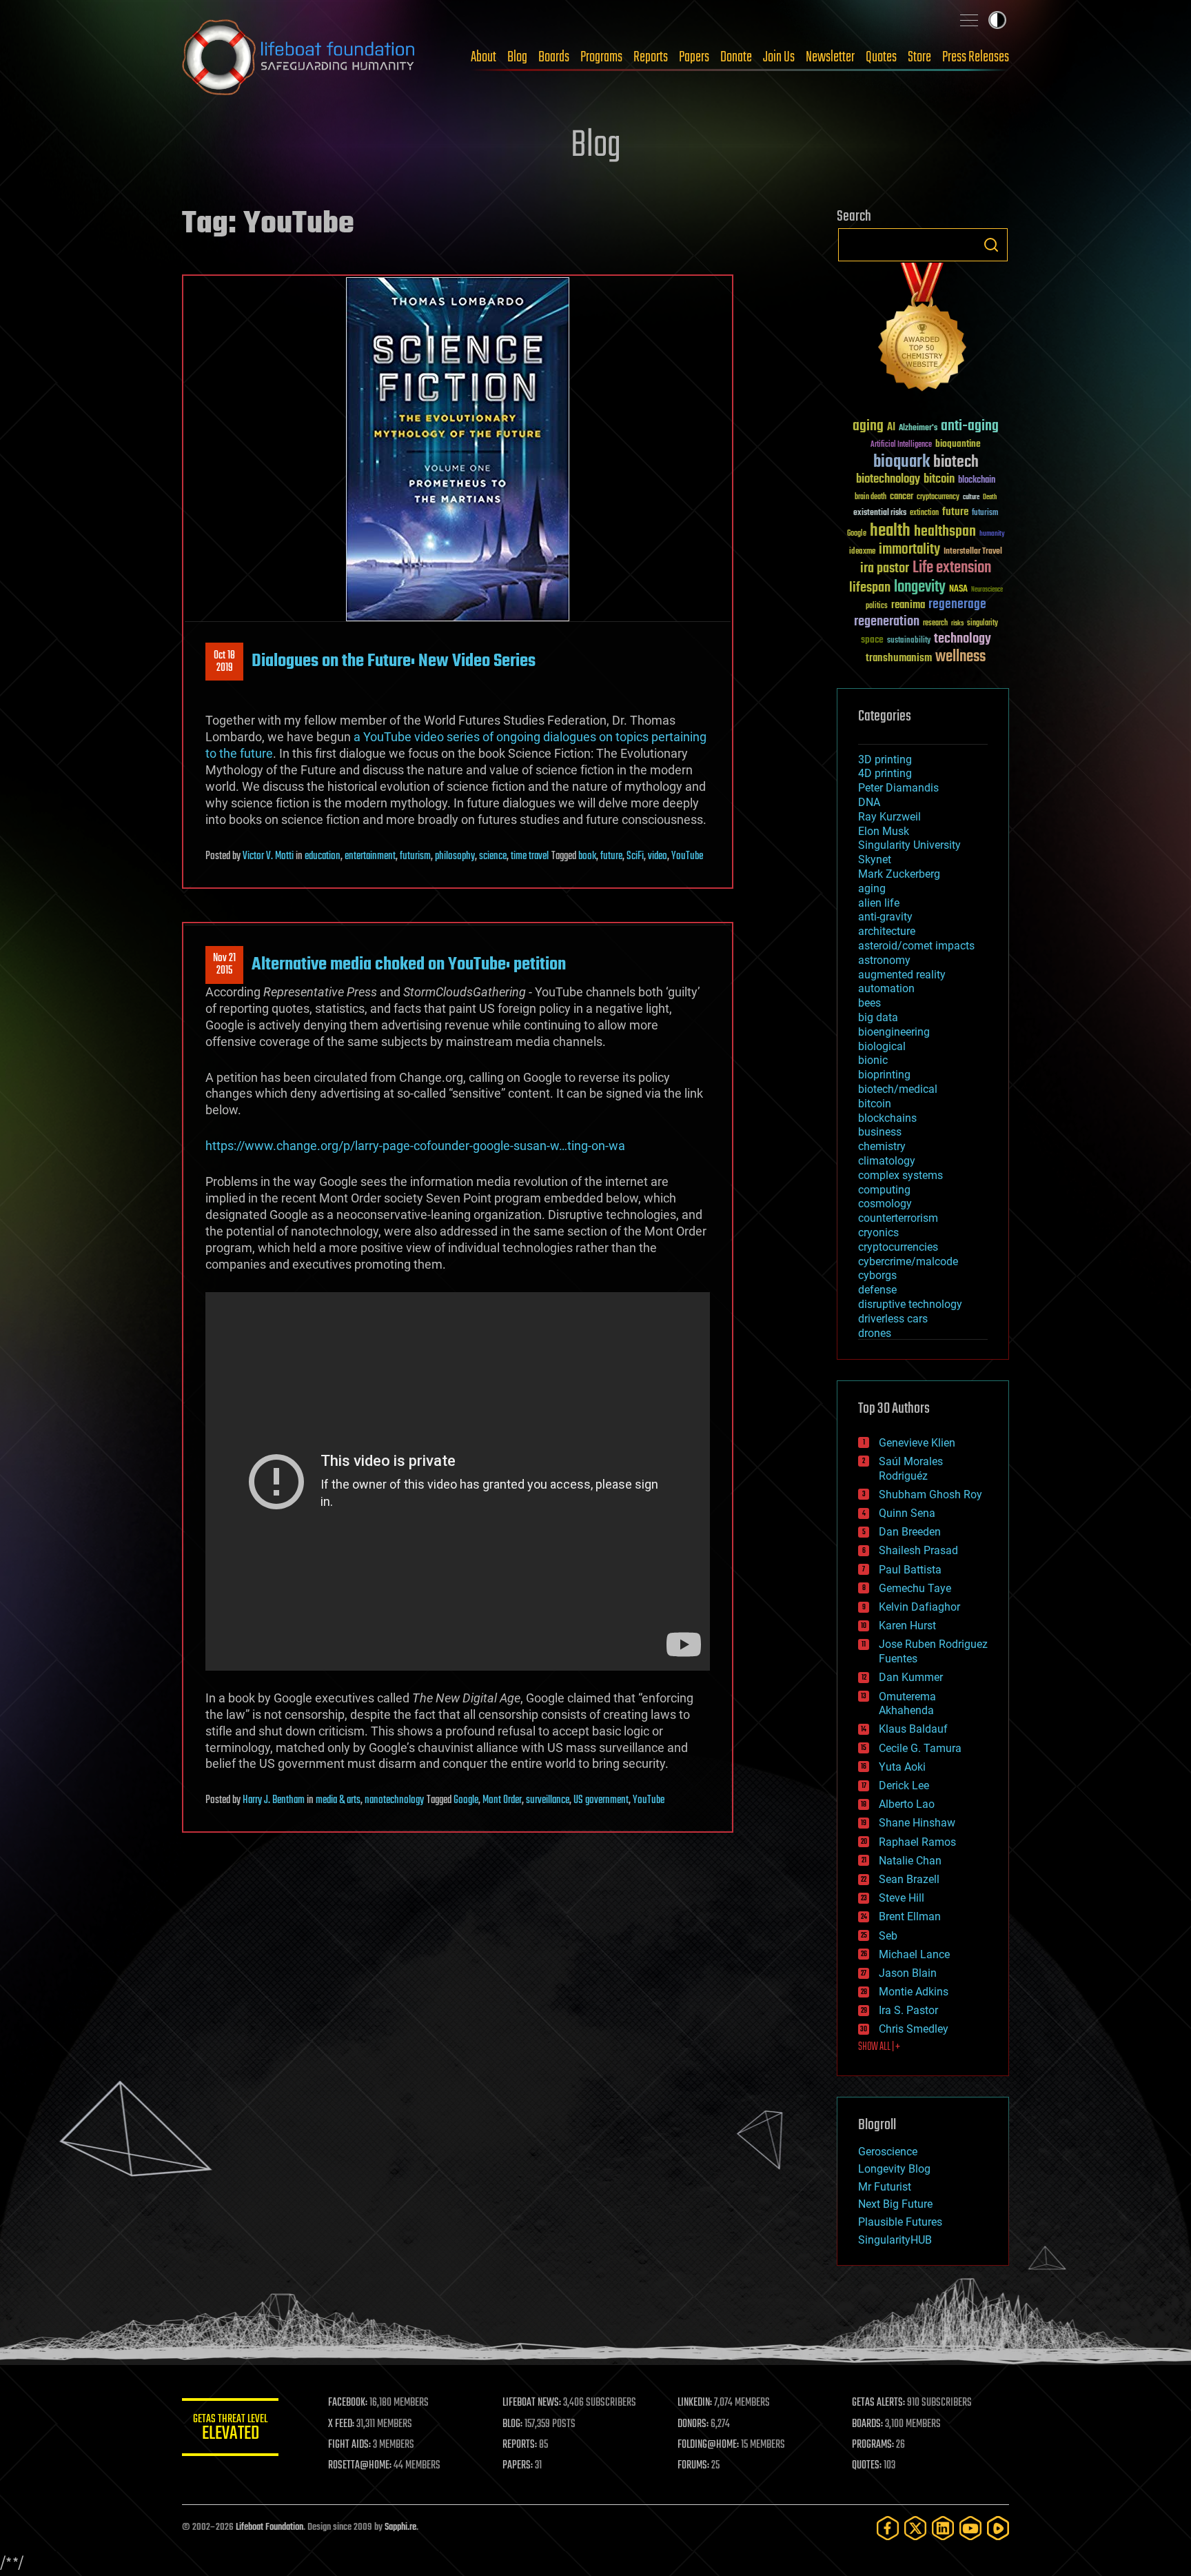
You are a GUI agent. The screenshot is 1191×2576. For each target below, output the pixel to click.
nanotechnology (394, 1800)
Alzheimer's (918, 429)
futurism (415, 856)
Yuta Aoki (902, 1767)
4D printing (885, 773)
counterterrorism (898, 1218)
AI (891, 428)
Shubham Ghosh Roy (930, 1495)
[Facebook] (888, 2528)
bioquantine (958, 444)
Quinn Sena (907, 1513)
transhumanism (899, 658)
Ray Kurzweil (889, 817)
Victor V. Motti (268, 856)
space (872, 640)
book (587, 856)
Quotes (881, 57)
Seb (888, 1936)
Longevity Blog (894, 2169)
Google (466, 1800)
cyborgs (877, 1275)
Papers (694, 57)
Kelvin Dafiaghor (919, 1607)
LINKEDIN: (695, 2403)
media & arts (338, 1800)
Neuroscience (987, 591)
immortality (909, 550)
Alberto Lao (907, 1804)
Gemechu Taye (915, 1588)
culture (971, 497)
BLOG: (512, 2424)
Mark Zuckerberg (899, 874)
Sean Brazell (909, 1879)
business (880, 1132)
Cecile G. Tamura (920, 1748)
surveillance (548, 1800)
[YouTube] (970, 2528)
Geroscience (888, 2152)
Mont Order (502, 1800)
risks (957, 623)
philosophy (455, 856)
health (890, 531)
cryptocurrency (938, 497)
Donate (736, 57)
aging (868, 426)
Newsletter (830, 57)
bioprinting (884, 1075)
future (611, 856)
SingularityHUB (895, 2240)
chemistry (882, 1146)
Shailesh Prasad (918, 1550)
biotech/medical (898, 1089)
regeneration (887, 622)
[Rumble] (998, 2528)
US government (601, 1800)
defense (877, 1290)
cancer (902, 497)
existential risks (880, 513)
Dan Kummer (911, 1677)
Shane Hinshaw (917, 1823)
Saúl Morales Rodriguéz (911, 1469)
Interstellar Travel (973, 552)
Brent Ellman (910, 1916)
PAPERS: (518, 2466)
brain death (871, 497)
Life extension (952, 568)
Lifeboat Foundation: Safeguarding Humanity (299, 57)
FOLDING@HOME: (708, 2445)
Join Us (779, 57)
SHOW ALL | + (879, 2047)
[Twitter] (915, 2528)
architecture (887, 931)
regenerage (957, 605)
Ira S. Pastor (908, 2010)
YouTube (687, 856)
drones (875, 1333)
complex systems (900, 1175)
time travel (530, 856)
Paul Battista (910, 1570)
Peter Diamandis (898, 788)
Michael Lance (914, 1954)
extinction (924, 513)
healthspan (945, 532)
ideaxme (862, 552)
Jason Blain (908, 1973)
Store (919, 57)
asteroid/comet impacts (916, 946)
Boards (554, 57)
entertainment (370, 856)
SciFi (635, 856)
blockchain (977, 481)
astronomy (884, 960)
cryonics (878, 1232)
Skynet (875, 859)
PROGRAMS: (873, 2445)
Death (990, 497)
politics (877, 606)
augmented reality (902, 975)
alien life (879, 903)
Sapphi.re (400, 2527)
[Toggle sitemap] (969, 20)
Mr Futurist (885, 2187)
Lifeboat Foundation (269, 2527)
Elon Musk (884, 831)
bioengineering (894, 1032)
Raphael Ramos (917, 1842)
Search (991, 245)
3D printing (885, 759)
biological (882, 1046)
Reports (651, 57)
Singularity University (909, 845)
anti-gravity (885, 917)
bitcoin (939, 480)
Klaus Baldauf (913, 1729)
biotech (956, 462)
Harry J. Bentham (274, 1800)
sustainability (909, 641)
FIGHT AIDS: (349, 2445)
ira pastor (885, 568)
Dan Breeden (910, 1532)
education (323, 856)
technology (963, 640)
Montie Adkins (914, 1992)
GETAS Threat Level (230, 2429)
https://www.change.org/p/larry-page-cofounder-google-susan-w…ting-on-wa (415, 1146)
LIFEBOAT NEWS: (532, 2403)
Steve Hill (902, 1898)
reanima (908, 605)
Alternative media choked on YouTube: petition (409, 965)
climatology (887, 1161)
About (483, 57)
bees (869, 1003)
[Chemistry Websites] (923, 330)
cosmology (885, 1204)
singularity (983, 624)
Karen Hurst (907, 1626)
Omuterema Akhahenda (907, 1704)
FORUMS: (693, 2466)
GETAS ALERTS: (878, 2403)
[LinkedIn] (943, 2528)
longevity (920, 587)
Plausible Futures (900, 2222)
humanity (992, 534)
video (658, 856)
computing (884, 1190)
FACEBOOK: (348, 2403)
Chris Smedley (914, 2029)
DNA (869, 802)
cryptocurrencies (898, 1247)
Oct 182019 (224, 662)
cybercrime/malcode (908, 1261)
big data (878, 1017)
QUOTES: (867, 2466)
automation (886, 988)
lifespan (870, 588)
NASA (958, 590)
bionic (873, 1060)
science (493, 856)
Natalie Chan (910, 1861)
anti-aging (970, 426)
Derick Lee (904, 1785)
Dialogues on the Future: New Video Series (394, 661)
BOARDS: (867, 2424)
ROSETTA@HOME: (360, 2466)
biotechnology (888, 480)
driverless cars (893, 1319)
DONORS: (693, 2424)
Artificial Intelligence (901, 445)
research (935, 624)
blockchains (887, 1118)
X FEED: (341, 2424)
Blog (517, 57)
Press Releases (976, 57)
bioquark (902, 462)
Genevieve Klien (917, 1443)
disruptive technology (910, 1304)
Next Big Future (895, 2204)
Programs (601, 57)
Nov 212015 (224, 965)
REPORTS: (520, 2445)
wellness (960, 657)
